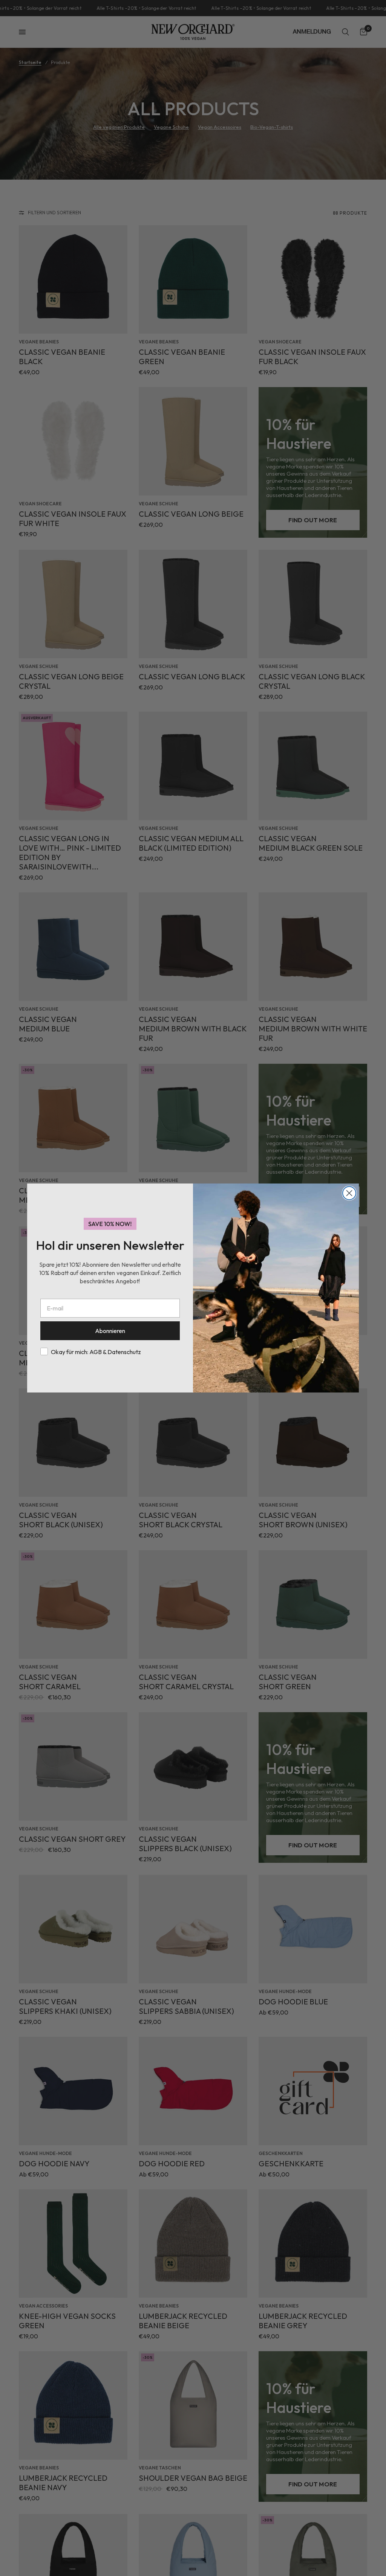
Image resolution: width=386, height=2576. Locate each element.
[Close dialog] (349, 1193)
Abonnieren (110, 1331)
